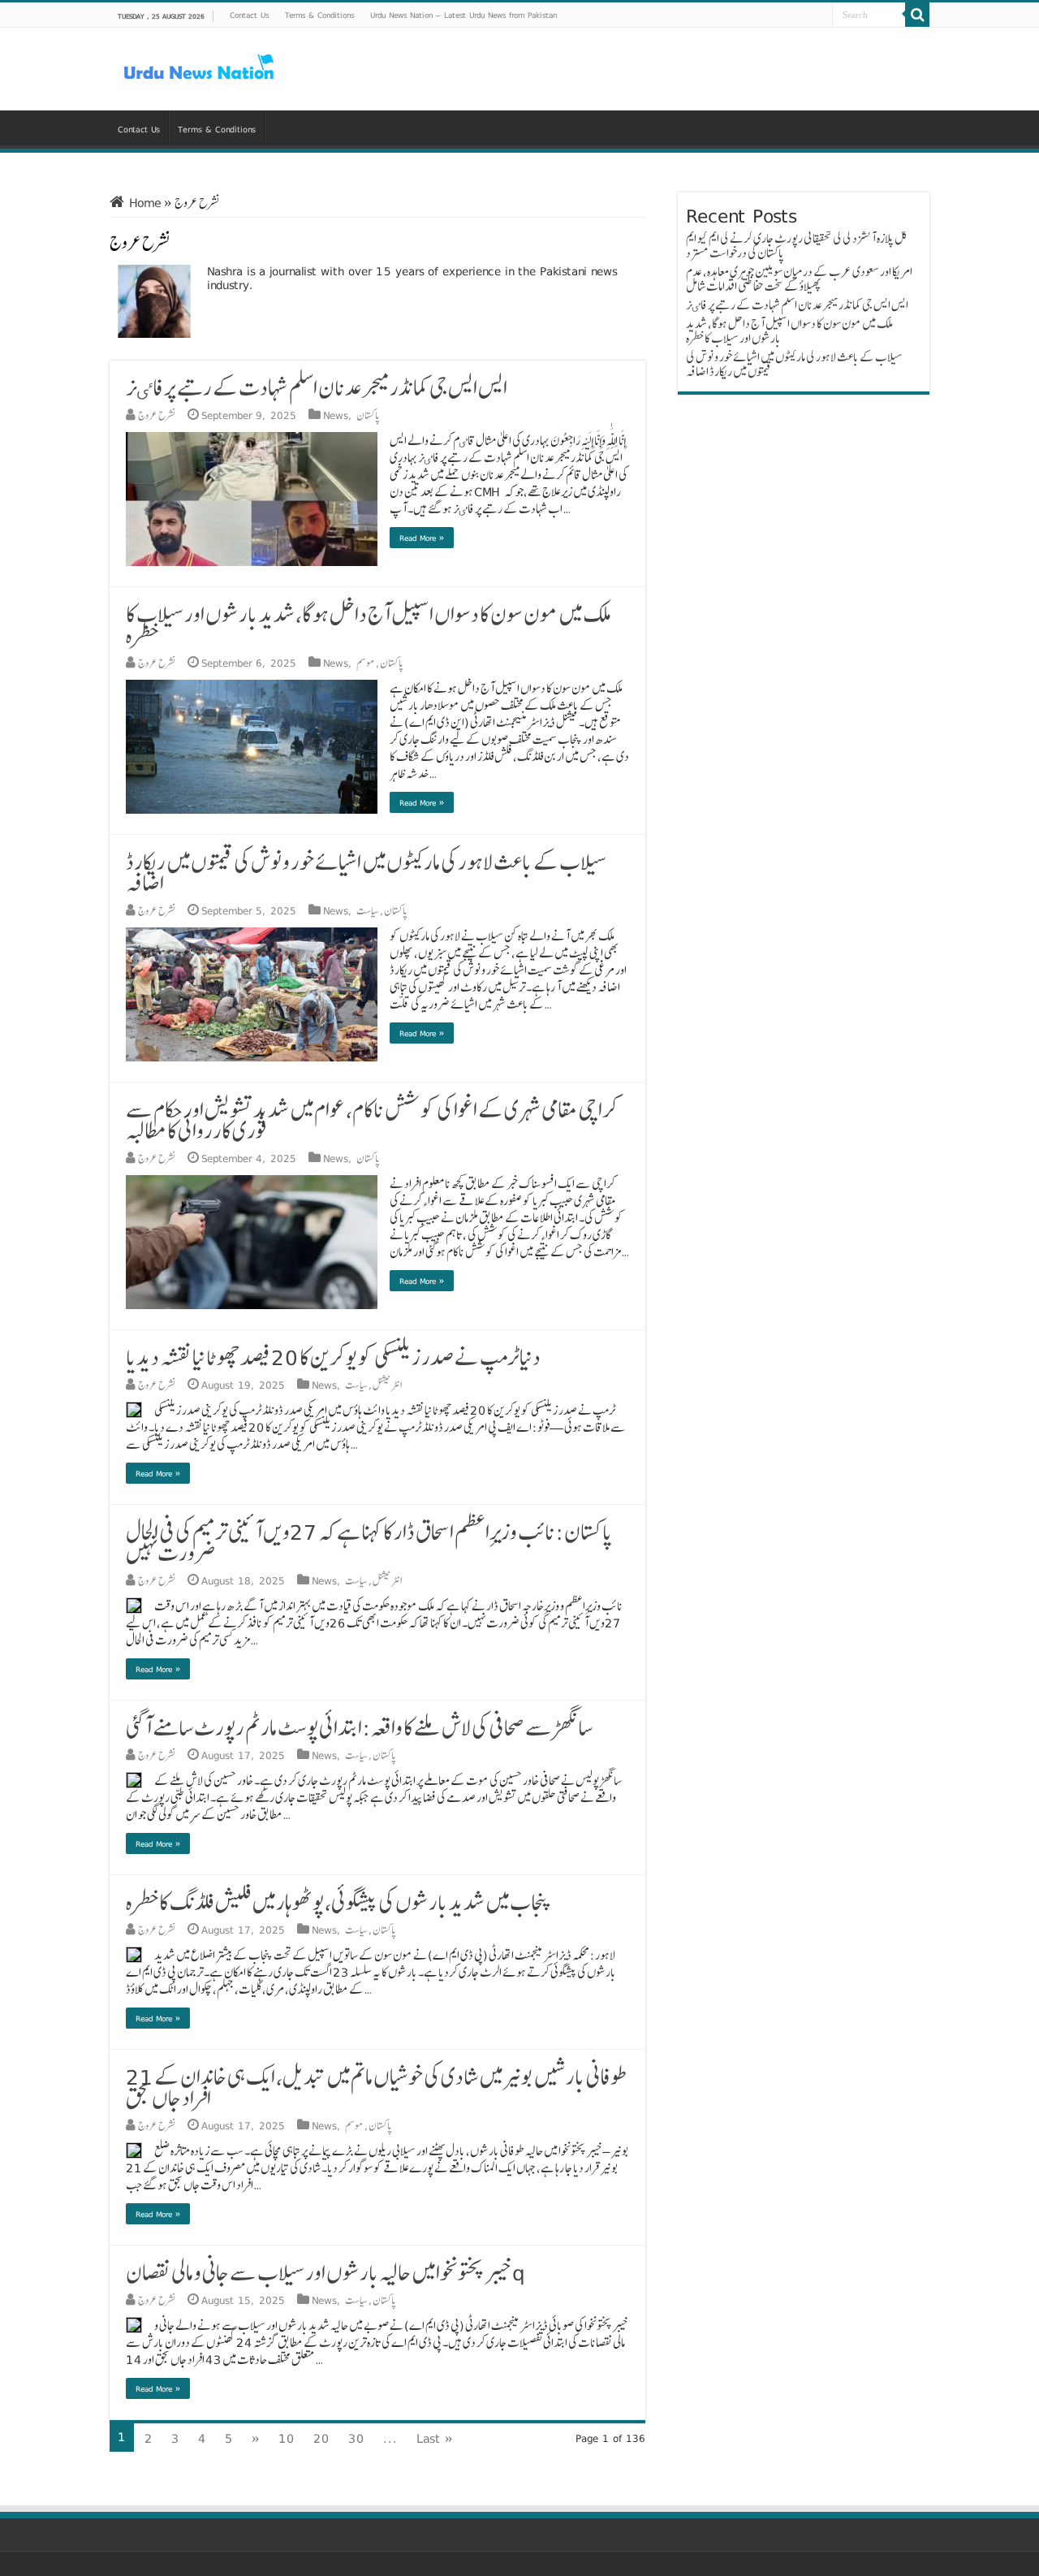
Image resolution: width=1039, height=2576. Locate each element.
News (336, 415)
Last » (435, 2438)
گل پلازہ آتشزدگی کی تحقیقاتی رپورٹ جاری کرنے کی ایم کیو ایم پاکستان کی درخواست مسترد (797, 246)
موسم (366, 663)
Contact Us (249, 15)
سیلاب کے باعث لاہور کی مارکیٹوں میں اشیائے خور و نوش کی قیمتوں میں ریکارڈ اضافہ (366, 872)
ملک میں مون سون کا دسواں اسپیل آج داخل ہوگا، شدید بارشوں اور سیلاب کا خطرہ (369, 625)
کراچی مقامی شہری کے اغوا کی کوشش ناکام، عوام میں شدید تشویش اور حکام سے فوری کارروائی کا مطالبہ (372, 1120)
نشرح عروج (157, 415)
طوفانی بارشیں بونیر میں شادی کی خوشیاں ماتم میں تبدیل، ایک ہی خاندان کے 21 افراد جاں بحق (377, 2087)
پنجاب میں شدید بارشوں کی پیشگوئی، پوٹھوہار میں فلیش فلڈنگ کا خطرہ (339, 1902)
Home (143, 203)
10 (287, 2438)
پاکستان (368, 415)
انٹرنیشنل (387, 1385)
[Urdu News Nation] (199, 67)
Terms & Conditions (319, 15)
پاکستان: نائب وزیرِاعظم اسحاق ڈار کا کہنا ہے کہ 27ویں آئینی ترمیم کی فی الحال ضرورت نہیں (369, 1542)
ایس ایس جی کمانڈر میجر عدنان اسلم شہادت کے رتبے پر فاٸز (317, 387)
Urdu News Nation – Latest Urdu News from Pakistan (463, 15)
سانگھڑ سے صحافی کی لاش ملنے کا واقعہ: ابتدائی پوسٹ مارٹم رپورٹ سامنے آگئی (359, 1727)
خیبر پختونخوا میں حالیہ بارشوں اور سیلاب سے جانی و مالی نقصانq (325, 2272)
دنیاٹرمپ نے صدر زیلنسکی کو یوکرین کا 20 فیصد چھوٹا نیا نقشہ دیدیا (333, 1357)
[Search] (917, 15)
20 (321, 2438)
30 (356, 2438)
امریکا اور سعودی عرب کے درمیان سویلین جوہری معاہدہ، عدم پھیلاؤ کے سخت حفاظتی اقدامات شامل (799, 279)
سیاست (368, 910)
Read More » (422, 538)
